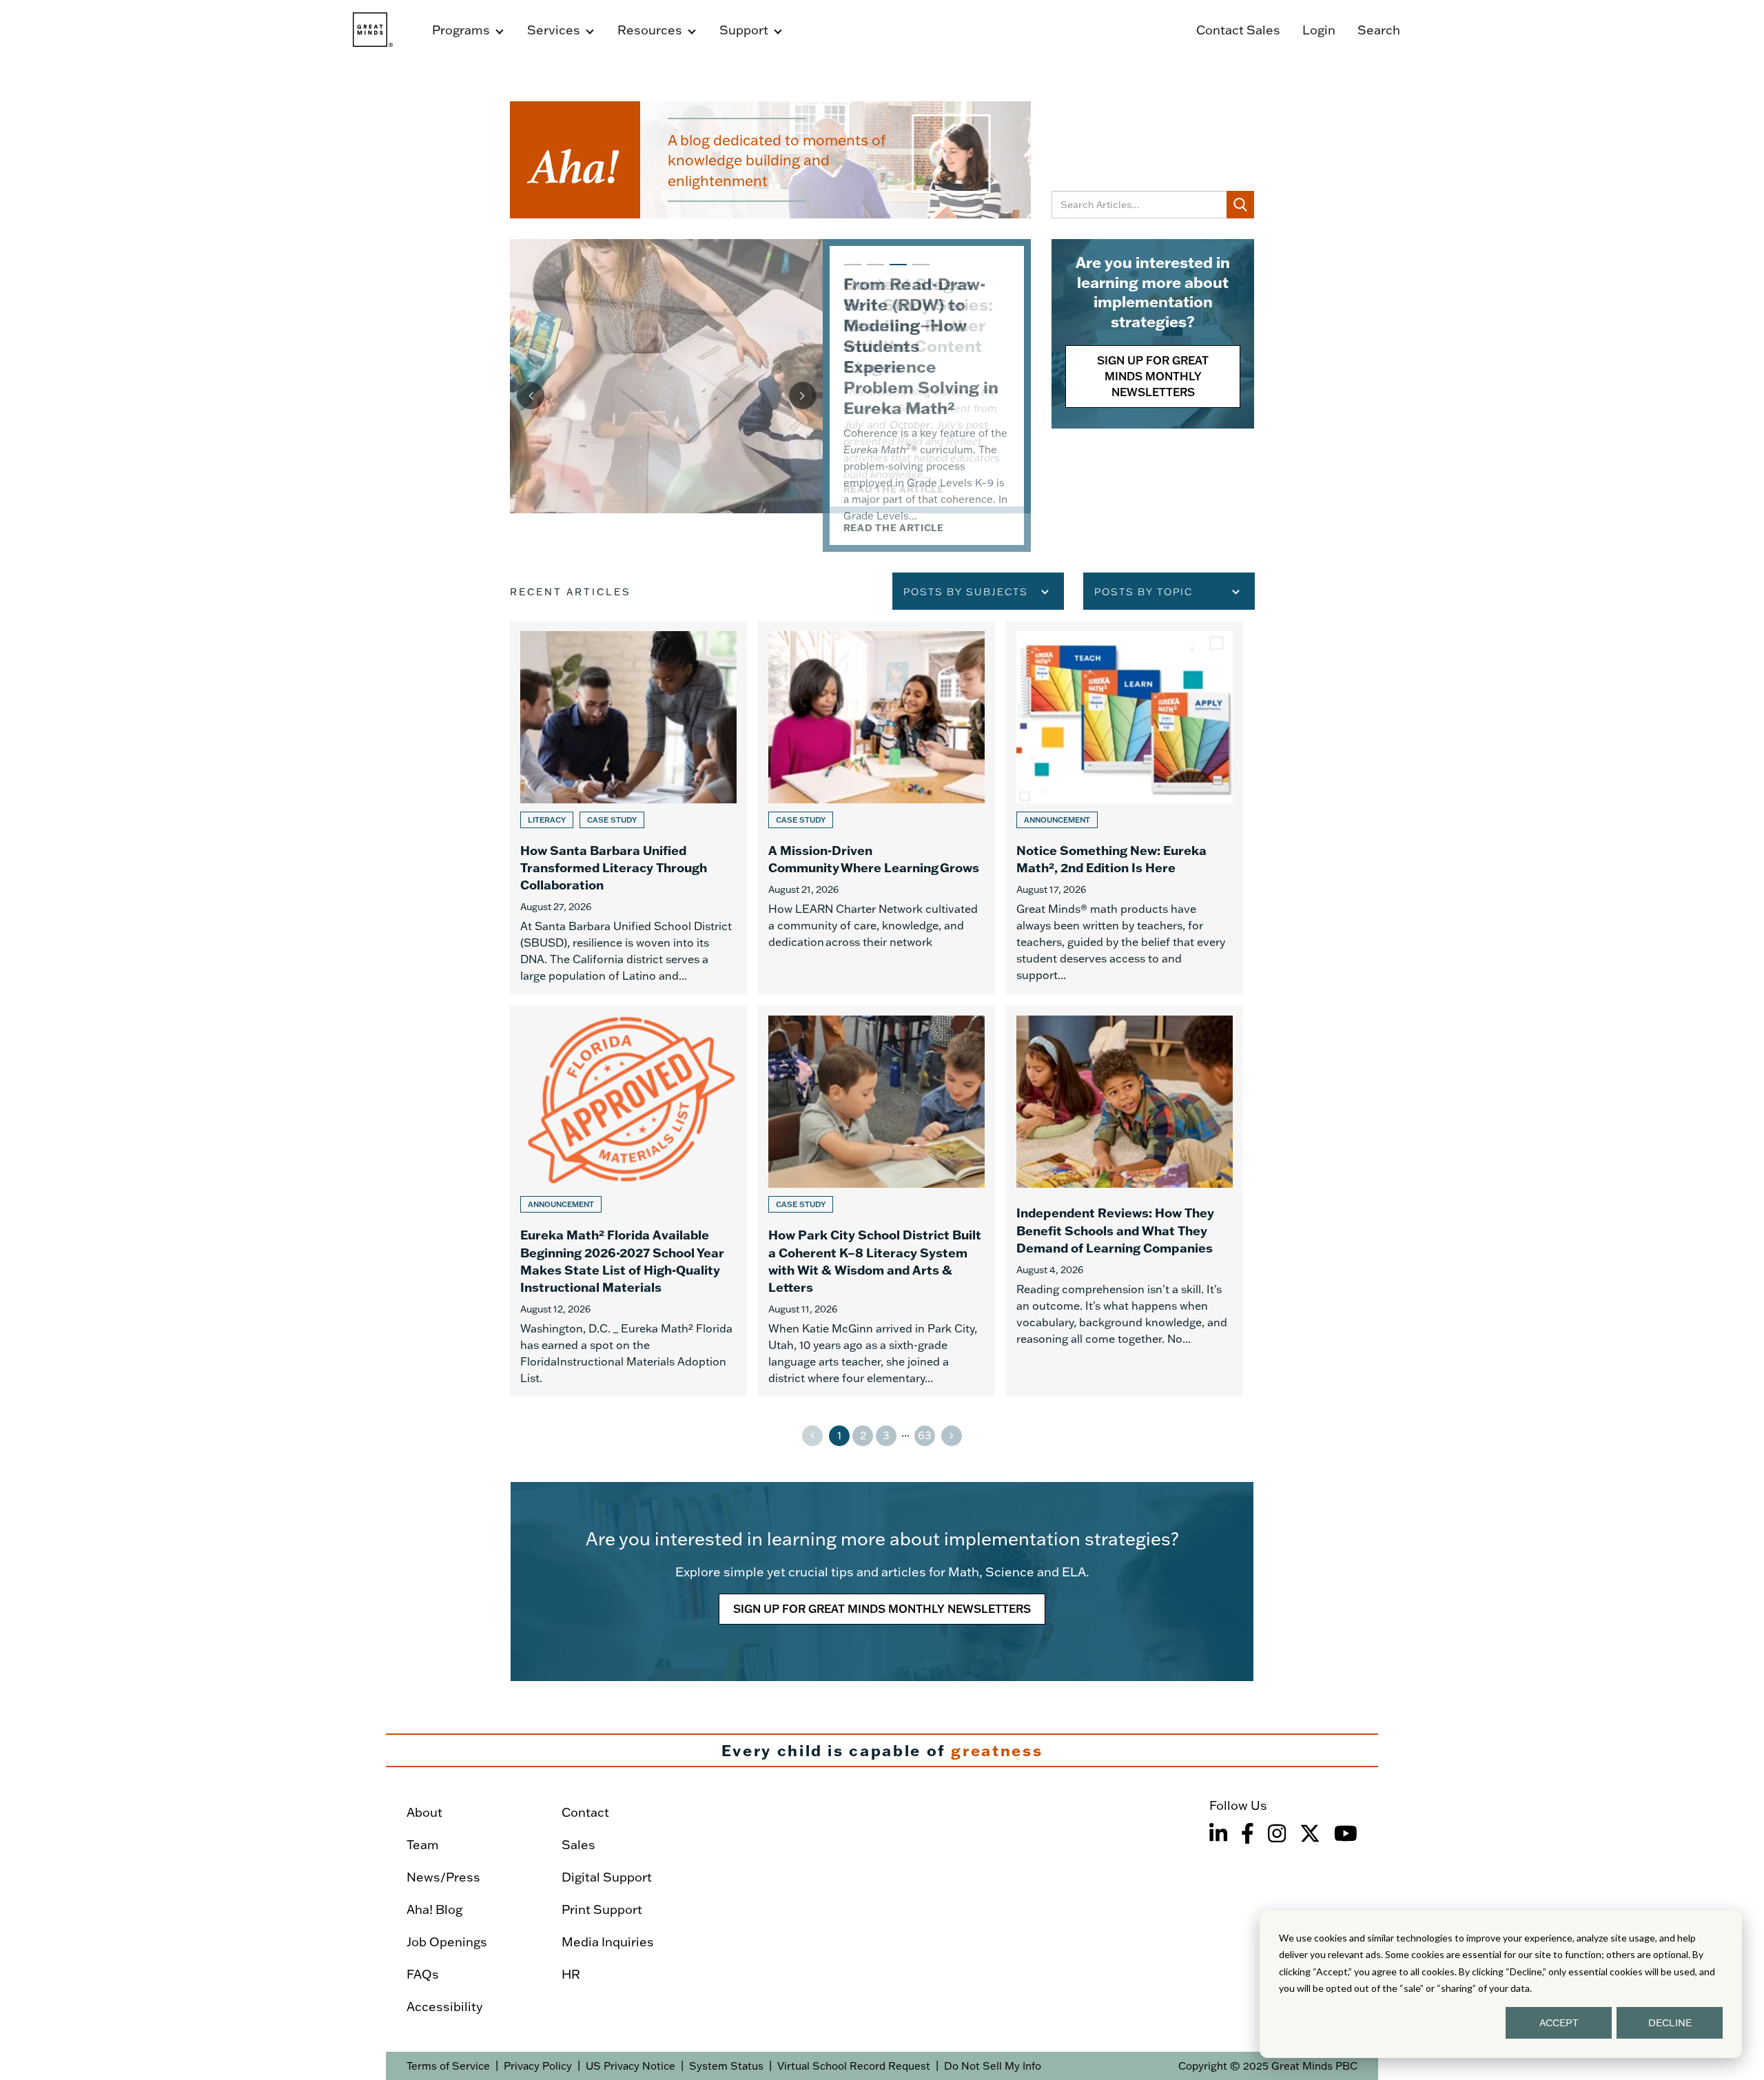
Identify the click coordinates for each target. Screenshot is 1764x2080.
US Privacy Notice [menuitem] (630, 2066)
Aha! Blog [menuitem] (434, 1909)
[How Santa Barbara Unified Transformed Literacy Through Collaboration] (628, 808)
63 (925, 1435)
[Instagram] (1277, 1833)
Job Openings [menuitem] (447, 1942)
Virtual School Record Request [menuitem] (854, 2066)
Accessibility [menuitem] (444, 2007)
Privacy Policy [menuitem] (538, 2066)
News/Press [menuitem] (443, 1877)
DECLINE (1670, 2023)
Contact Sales (1238, 30)
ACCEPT (1559, 2023)
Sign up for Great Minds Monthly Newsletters (1153, 376)
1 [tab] (851, 271)
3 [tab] (896, 271)
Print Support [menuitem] (602, 1909)
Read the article (894, 528)
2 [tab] (874, 271)
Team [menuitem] (423, 1845)
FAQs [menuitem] (423, 1974)
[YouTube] (1346, 1833)
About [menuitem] (424, 1812)
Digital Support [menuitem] (607, 1877)
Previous (531, 395)
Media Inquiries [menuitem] (608, 1942)
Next (803, 395)
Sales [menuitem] (578, 1845)
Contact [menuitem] (585, 1812)
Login (1319, 30)
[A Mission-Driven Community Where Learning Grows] (876, 808)
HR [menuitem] (571, 1974)
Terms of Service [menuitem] (448, 2066)
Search (1379, 30)
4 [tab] (919, 271)
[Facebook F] (1248, 1833)
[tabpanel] (770, 395)
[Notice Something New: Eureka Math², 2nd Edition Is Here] (1125, 808)
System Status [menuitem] (726, 2066)
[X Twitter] (1310, 1833)
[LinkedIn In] (1218, 1833)
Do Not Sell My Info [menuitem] (993, 2066)
